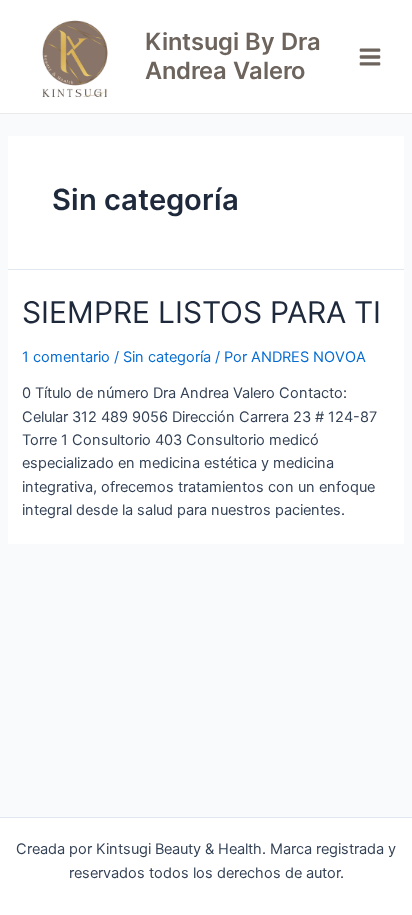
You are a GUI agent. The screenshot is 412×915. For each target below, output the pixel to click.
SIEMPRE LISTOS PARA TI (201, 312)
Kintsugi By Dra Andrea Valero (233, 55)
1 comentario (66, 357)
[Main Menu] (370, 57)
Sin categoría (167, 357)
